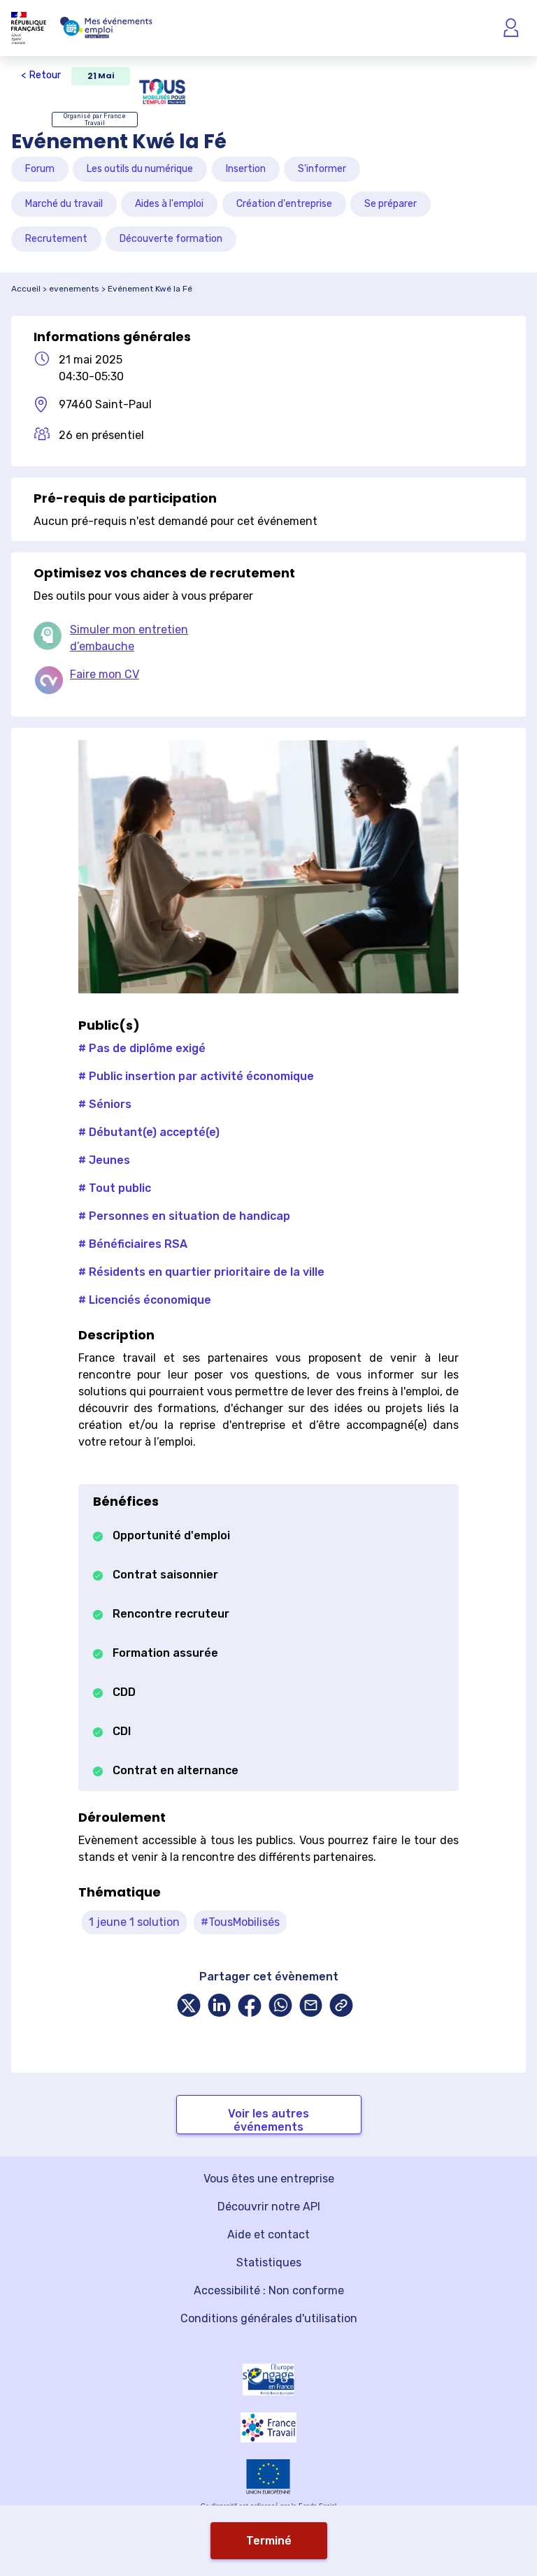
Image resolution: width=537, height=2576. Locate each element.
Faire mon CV (105, 674)
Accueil (26, 289)
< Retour (41, 75)
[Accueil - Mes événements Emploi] (106, 28)
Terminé (269, 2541)
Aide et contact (268, 2235)
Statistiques (269, 2262)
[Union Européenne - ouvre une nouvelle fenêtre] (268, 2476)
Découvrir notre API (269, 2207)
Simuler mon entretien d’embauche (129, 638)
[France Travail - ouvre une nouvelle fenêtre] (268, 2427)
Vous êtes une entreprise (269, 2179)
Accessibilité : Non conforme (269, 2290)
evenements (74, 289)
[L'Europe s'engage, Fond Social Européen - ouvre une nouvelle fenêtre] (268, 2380)
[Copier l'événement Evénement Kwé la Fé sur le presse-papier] (341, 2007)
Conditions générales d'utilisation (269, 2318)
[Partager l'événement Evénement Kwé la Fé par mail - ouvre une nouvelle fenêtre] (311, 2007)
